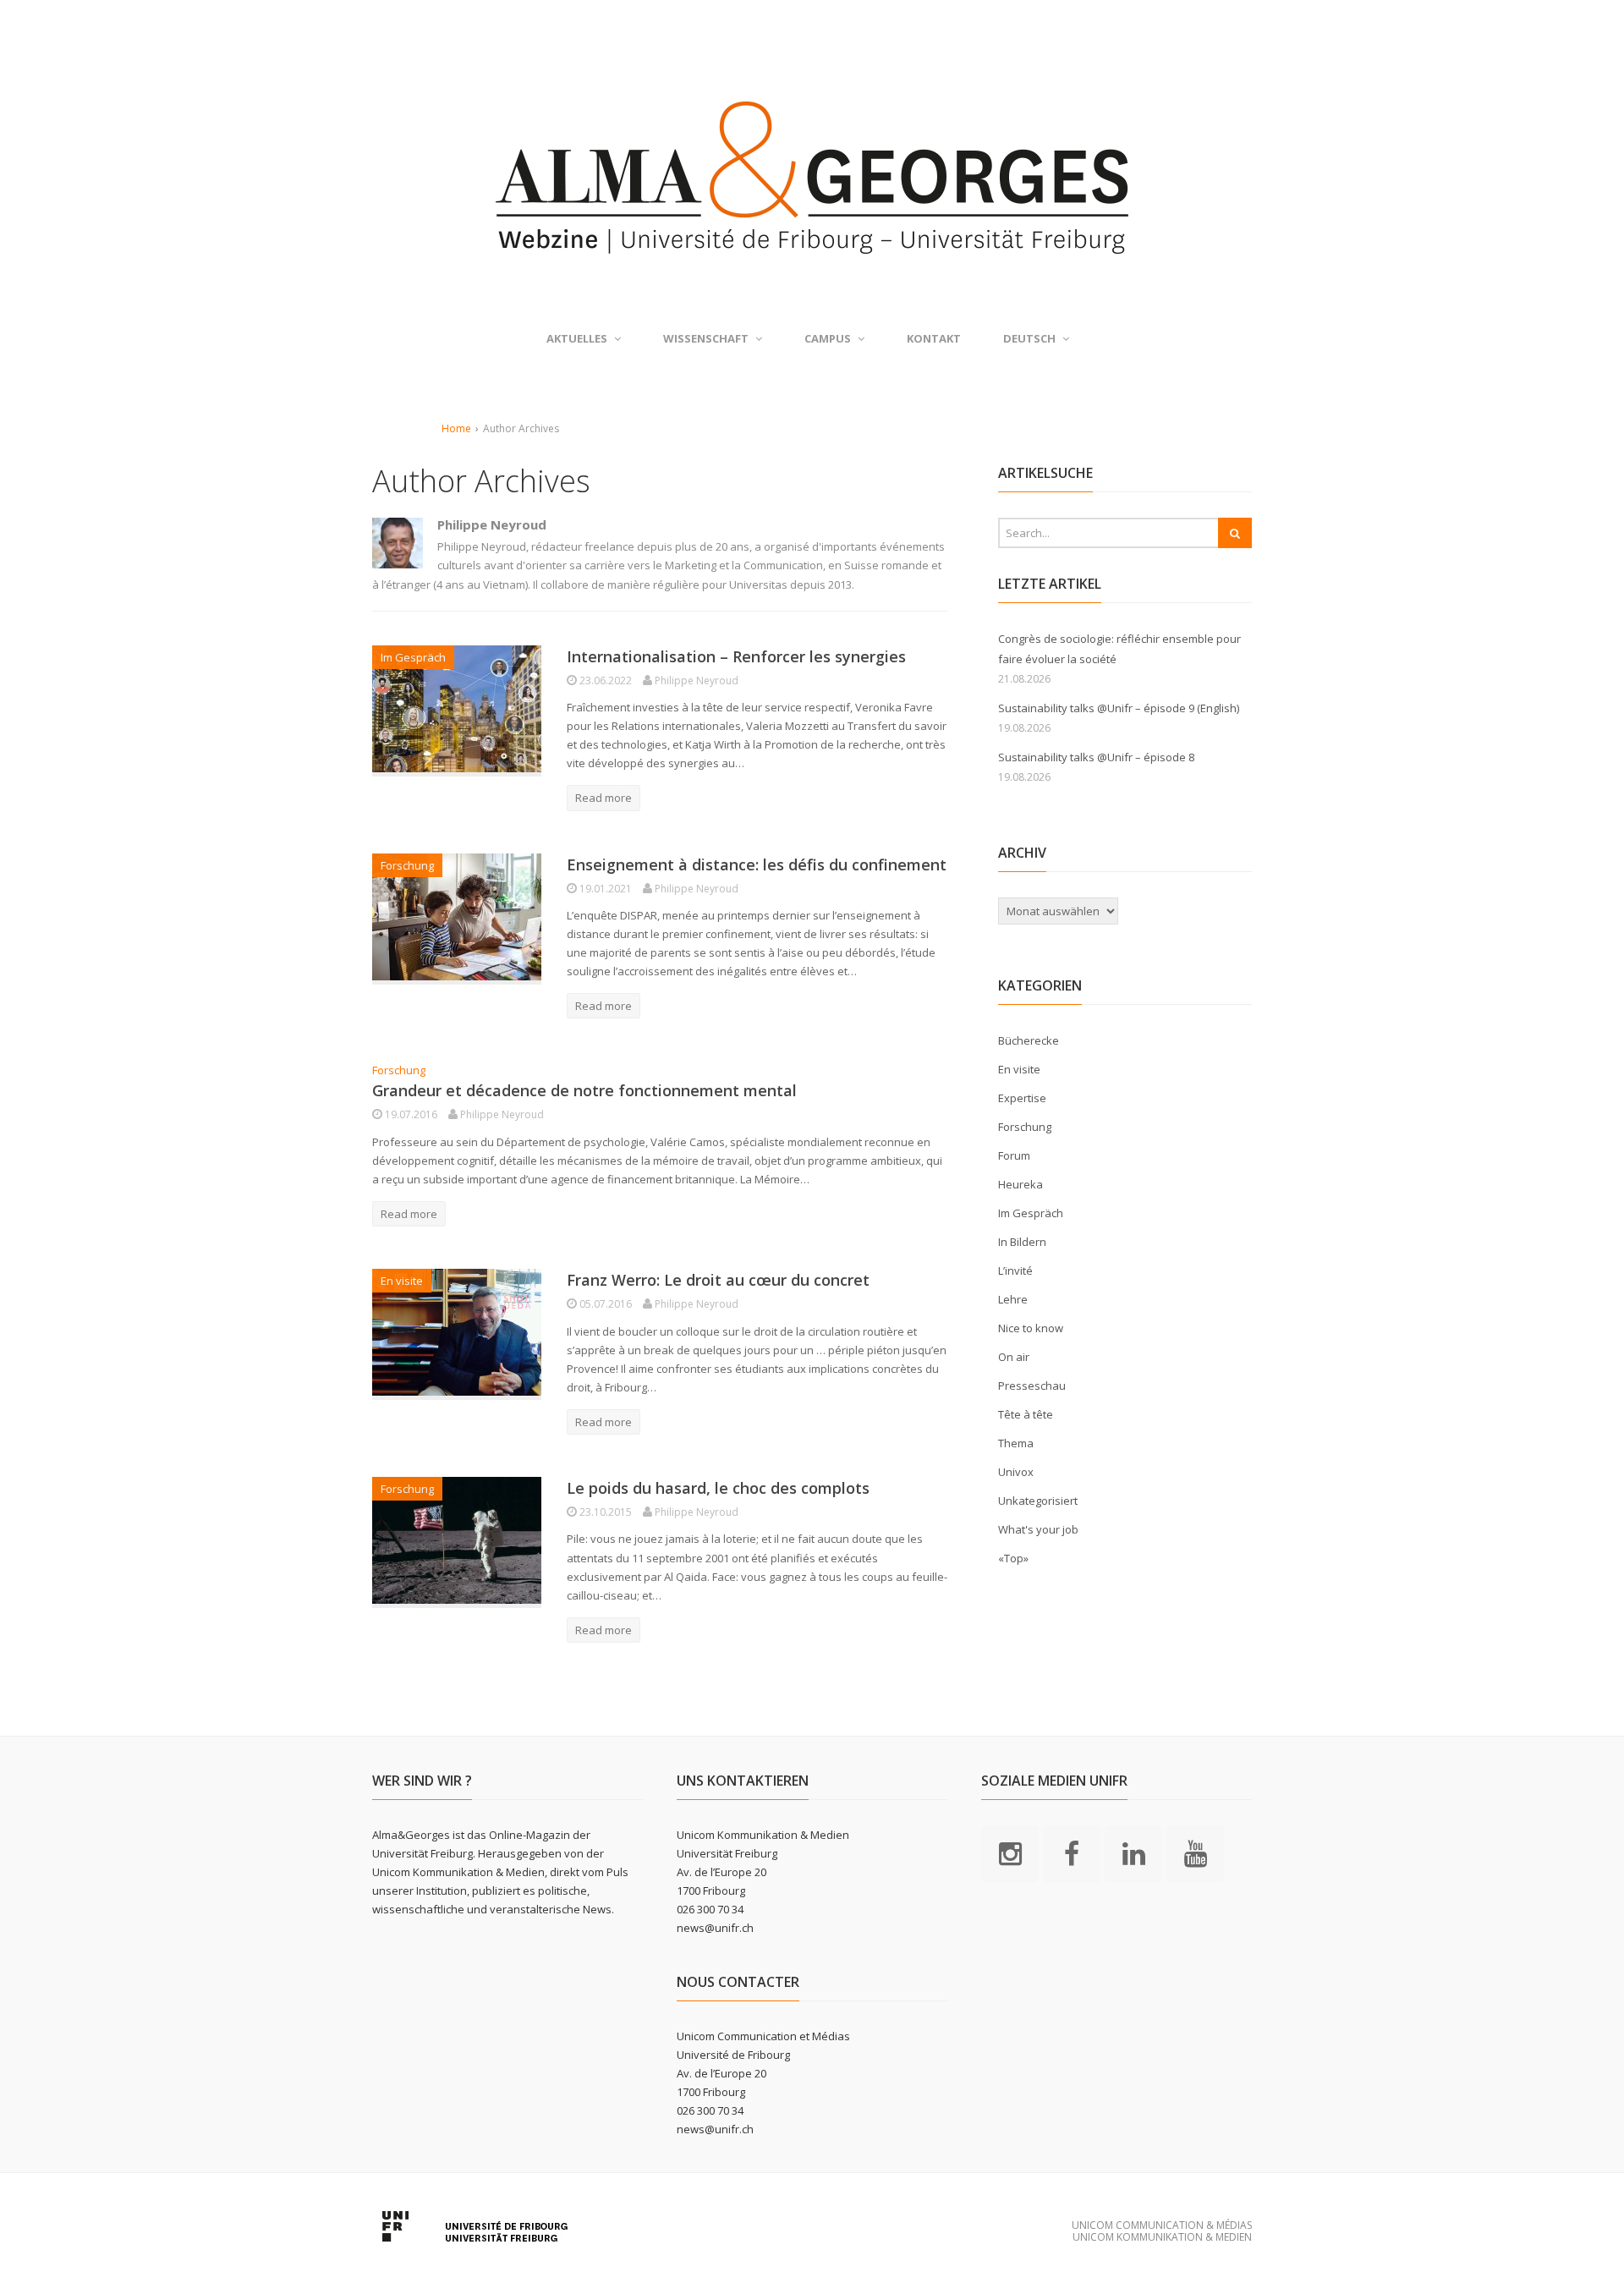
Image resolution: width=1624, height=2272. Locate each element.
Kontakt (934, 338)
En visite (402, 1281)
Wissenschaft (706, 338)
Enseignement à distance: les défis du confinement (757, 864)
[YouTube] (1195, 1852)
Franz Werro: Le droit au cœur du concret (718, 1280)
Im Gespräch (413, 657)
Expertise (1022, 1098)
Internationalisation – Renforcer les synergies (736, 656)
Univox (1016, 1472)
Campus (828, 338)
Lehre (1013, 1299)
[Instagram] (1010, 1852)
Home (456, 428)
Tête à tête (1026, 1414)
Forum (1014, 1155)
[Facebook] (1072, 1852)
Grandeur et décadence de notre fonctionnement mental (584, 1090)
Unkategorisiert (1038, 1501)
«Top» (1013, 1558)
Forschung (407, 865)
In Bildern (1022, 1242)
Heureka (1020, 1184)
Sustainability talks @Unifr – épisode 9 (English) (1119, 708)
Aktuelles (577, 338)
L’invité (1015, 1270)
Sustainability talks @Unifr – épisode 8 (1096, 757)
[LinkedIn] (1133, 1852)
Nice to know (1031, 1328)
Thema (1016, 1443)
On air (1014, 1357)
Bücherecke (1029, 1040)
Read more (604, 798)
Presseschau (1032, 1386)
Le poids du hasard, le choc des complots (718, 1488)
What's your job (1038, 1529)
